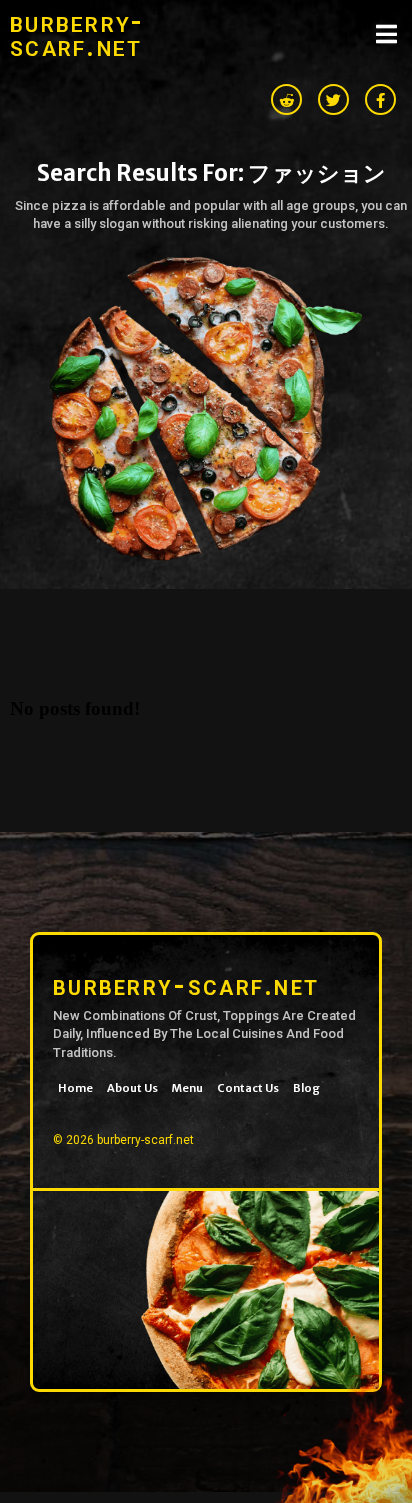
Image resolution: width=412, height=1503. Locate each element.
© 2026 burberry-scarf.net (123, 1140)
